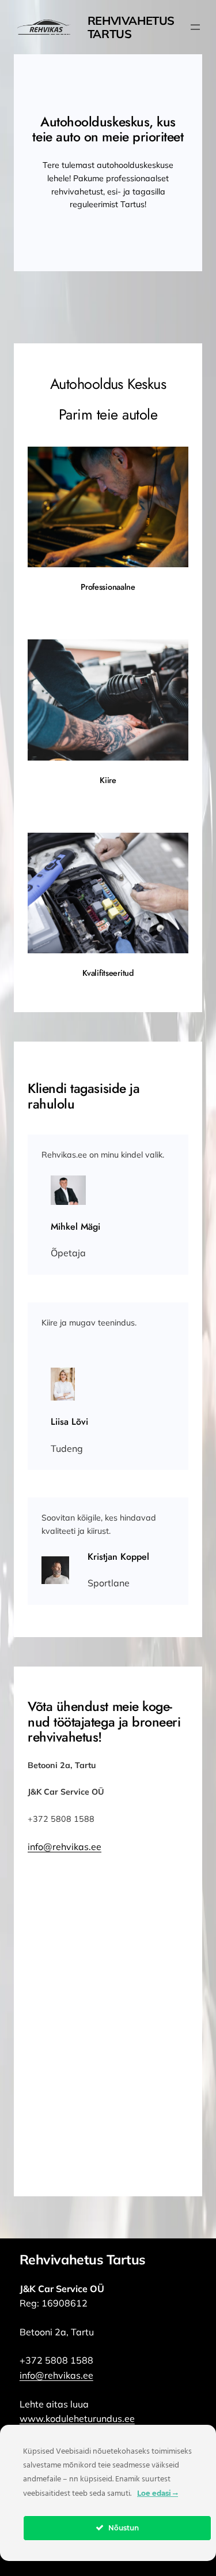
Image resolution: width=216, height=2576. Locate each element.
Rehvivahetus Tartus (131, 27)
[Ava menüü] (195, 27)
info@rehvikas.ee (65, 1847)
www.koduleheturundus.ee (77, 2418)
